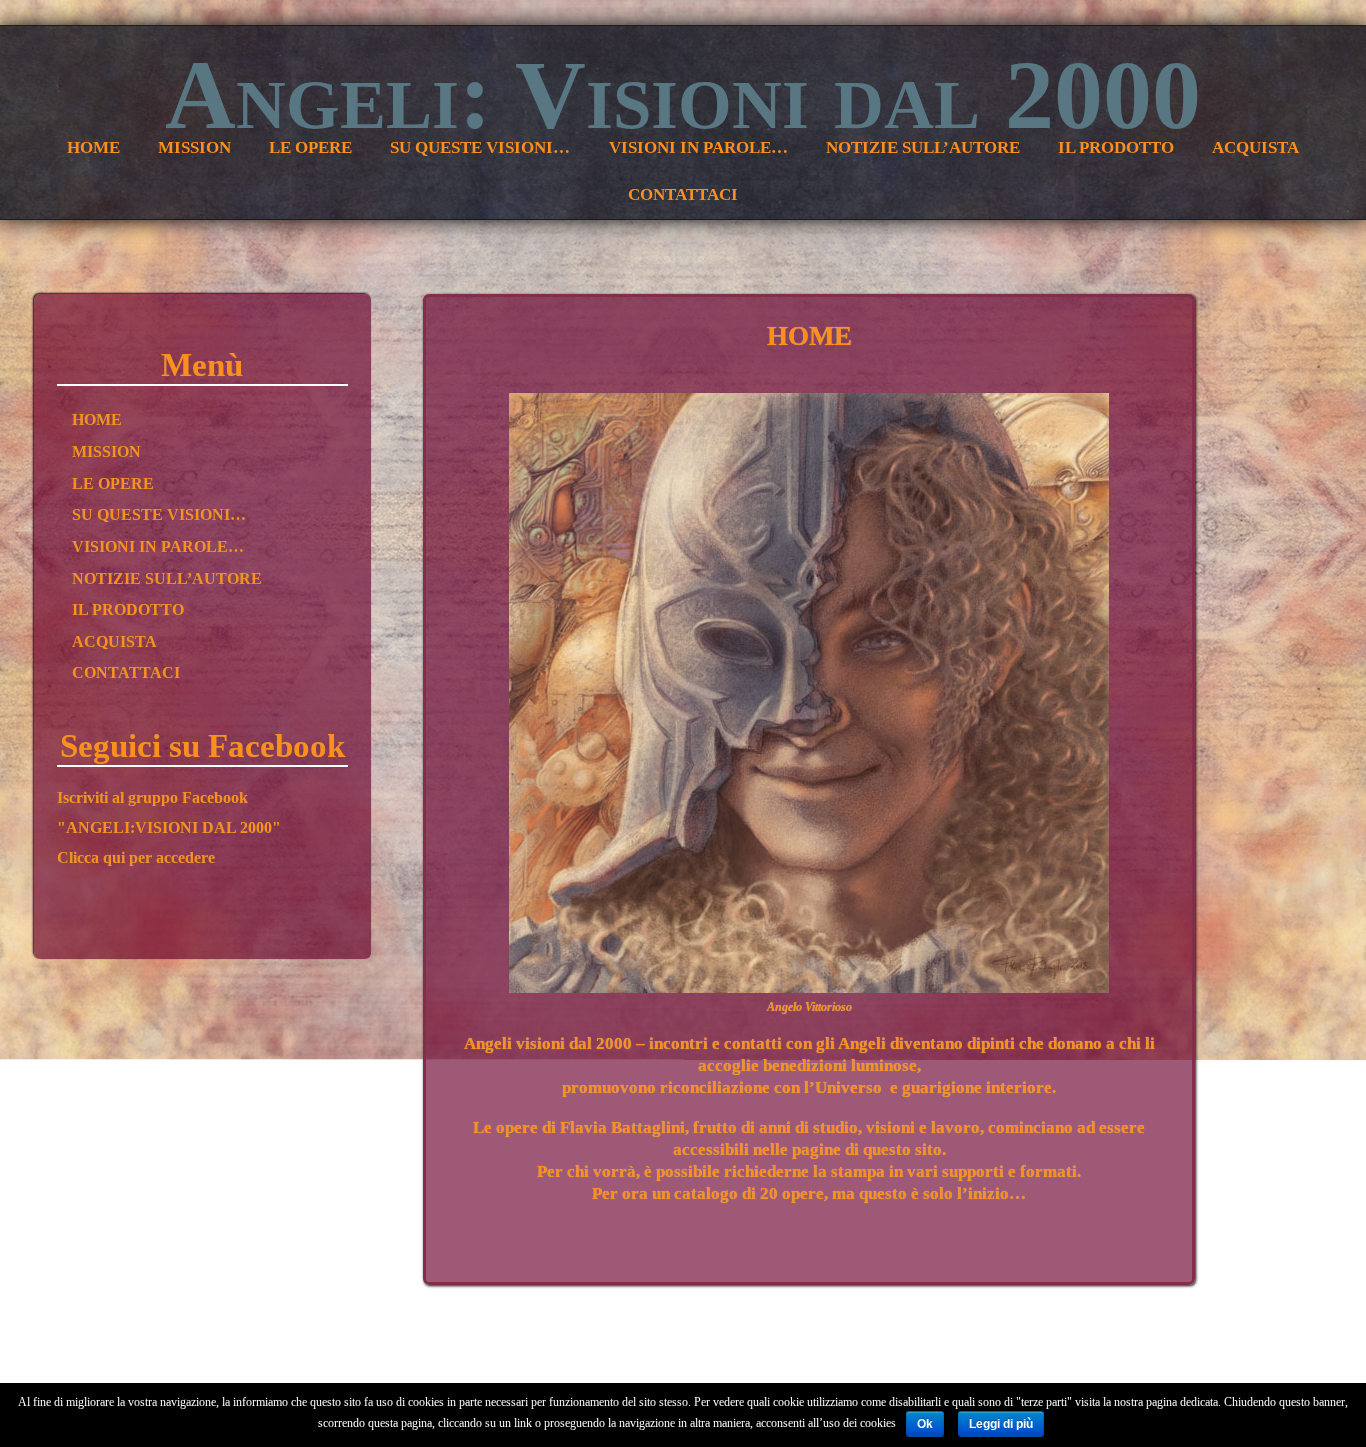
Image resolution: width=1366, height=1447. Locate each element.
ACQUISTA (114, 642)
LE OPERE (113, 484)
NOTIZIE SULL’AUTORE (167, 579)
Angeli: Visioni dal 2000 (683, 95)
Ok (925, 1424)
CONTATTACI (126, 673)
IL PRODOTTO (128, 610)
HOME (97, 420)
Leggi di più (1001, 1424)
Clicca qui (93, 858)
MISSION (106, 452)
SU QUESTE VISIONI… (159, 515)
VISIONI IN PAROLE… (158, 547)
